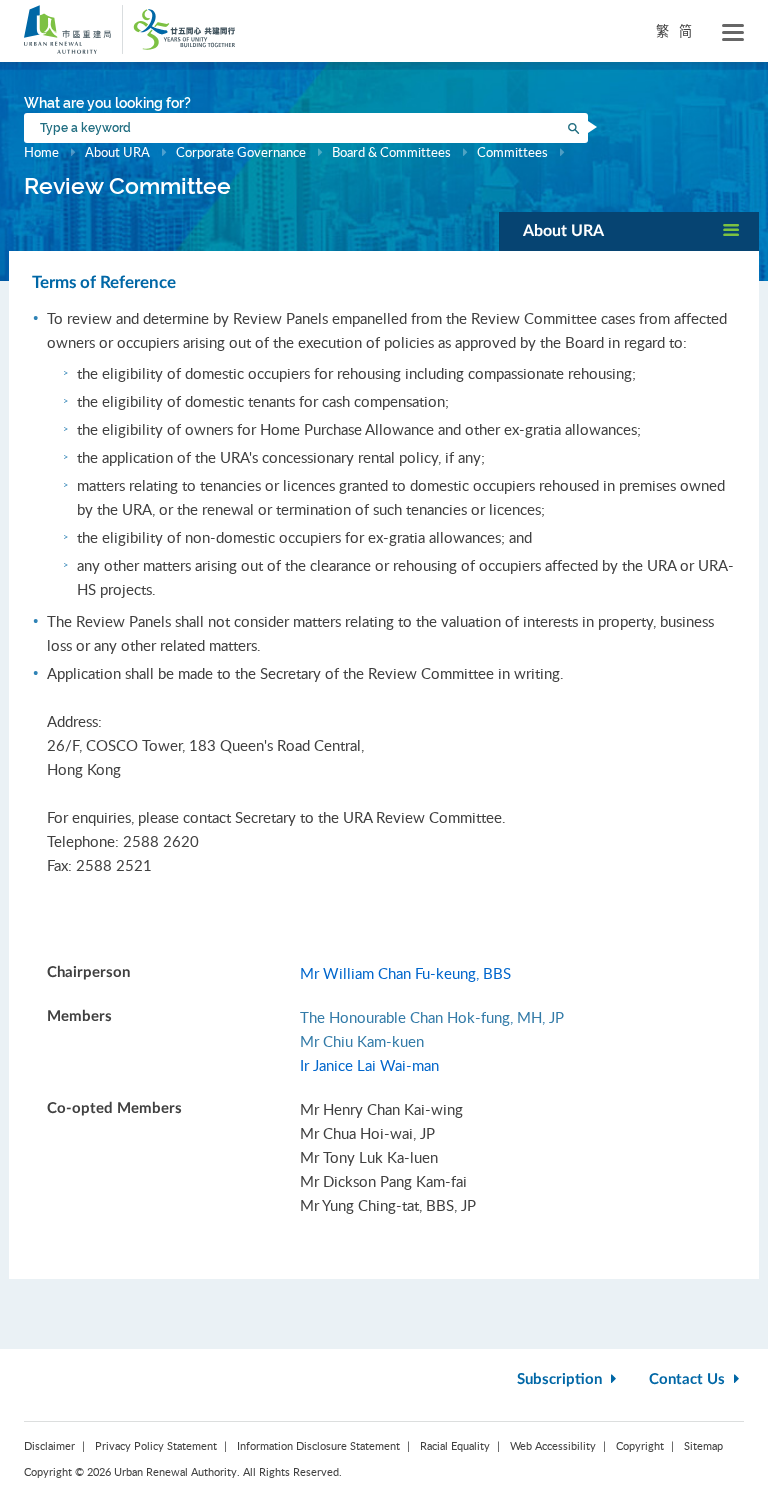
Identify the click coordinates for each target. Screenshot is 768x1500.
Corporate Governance (241, 152)
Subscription (561, 1379)
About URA (117, 152)
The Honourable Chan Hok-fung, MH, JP (432, 1017)
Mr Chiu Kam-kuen (362, 1041)
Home (41, 152)
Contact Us (689, 1379)
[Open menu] (733, 33)
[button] (629, 231)
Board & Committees (391, 152)
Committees (512, 152)
